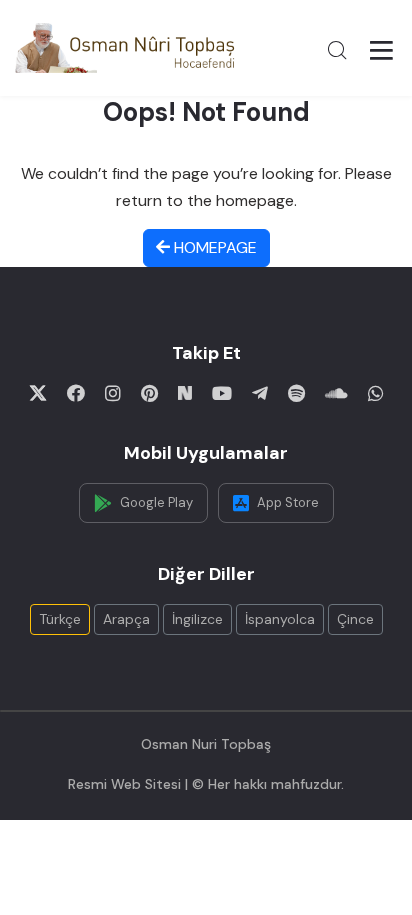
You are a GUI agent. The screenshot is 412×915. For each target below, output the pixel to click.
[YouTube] (222, 393)
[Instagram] (113, 393)
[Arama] (337, 50)
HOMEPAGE (213, 247)
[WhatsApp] (376, 393)
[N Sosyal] (185, 393)
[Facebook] (76, 393)
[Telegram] (260, 393)
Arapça (126, 619)
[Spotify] (296, 393)
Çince (355, 619)
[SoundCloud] (336, 393)
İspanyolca (280, 619)
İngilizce (197, 619)
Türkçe (60, 619)
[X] (38, 393)
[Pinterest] (149, 393)
